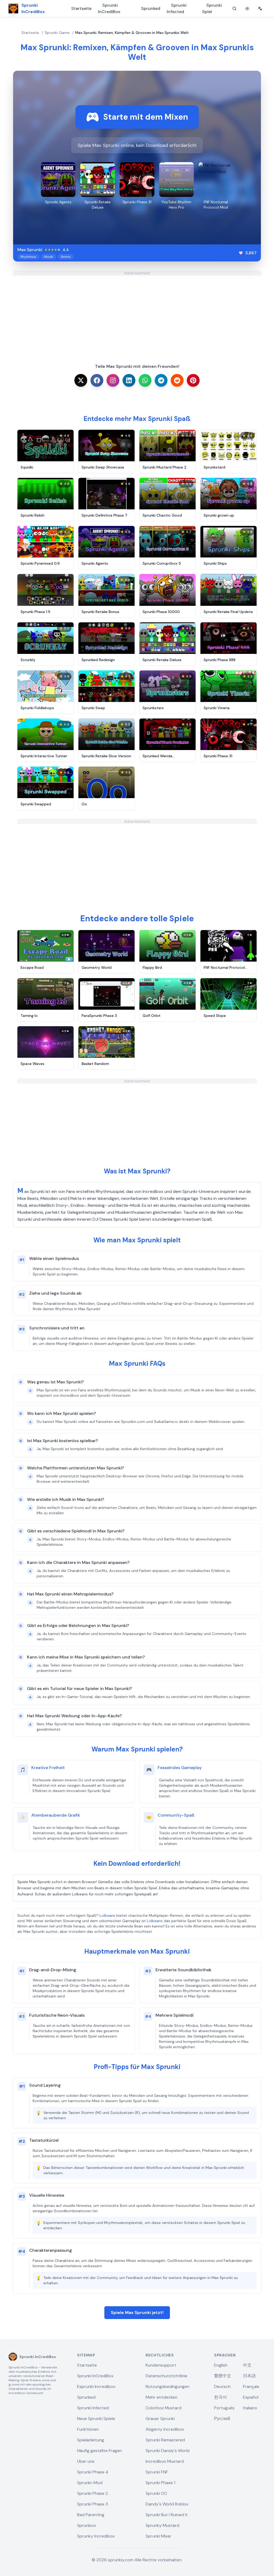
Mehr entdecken (161, 2397)
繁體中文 (223, 2376)
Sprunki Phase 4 (93, 2472)
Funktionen (88, 2429)
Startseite (81, 8)
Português (224, 2408)
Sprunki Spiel (212, 8)
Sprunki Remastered (165, 2440)
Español (251, 2397)
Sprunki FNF (157, 2472)
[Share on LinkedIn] (129, 380)
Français (251, 2386)
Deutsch (222, 2386)
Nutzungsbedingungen (168, 2386)
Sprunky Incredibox (96, 2536)
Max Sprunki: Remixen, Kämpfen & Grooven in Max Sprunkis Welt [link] (132, 33)
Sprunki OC (156, 2493)
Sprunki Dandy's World (168, 2451)
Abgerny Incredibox (165, 2429)
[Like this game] (241, 253)
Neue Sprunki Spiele (96, 2419)
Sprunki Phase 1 (160, 2483)
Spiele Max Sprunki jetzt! (137, 2312)
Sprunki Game (57, 33)
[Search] (234, 9)
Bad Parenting (91, 2515)
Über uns (86, 2461)
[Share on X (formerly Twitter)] (81, 380)
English (221, 2365)
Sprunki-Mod (90, 2483)
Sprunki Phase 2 (92, 2493)
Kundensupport (161, 2365)
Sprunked (151, 8)
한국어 (220, 2397)
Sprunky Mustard (162, 2525)
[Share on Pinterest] (193, 380)
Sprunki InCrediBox (109, 8)
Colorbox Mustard (163, 2408)
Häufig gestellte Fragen (100, 2451)
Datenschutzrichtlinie (166, 2376)
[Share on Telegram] (161, 380)
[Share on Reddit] (177, 380)
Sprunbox (87, 2525)
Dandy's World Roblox (167, 2504)
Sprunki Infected (177, 8)
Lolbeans (107, 1915)
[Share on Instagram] (113, 380)
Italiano (250, 2408)
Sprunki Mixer (159, 2536)
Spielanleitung (91, 2440)
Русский (222, 2419)
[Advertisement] (137, 313)
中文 (247, 2365)
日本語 (249, 2376)
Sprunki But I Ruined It (167, 2515)
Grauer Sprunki (160, 2419)
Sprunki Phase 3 (92, 2504)
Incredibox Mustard (165, 2461)
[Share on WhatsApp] (145, 380)
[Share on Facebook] (97, 380)
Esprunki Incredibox (96, 2386)
